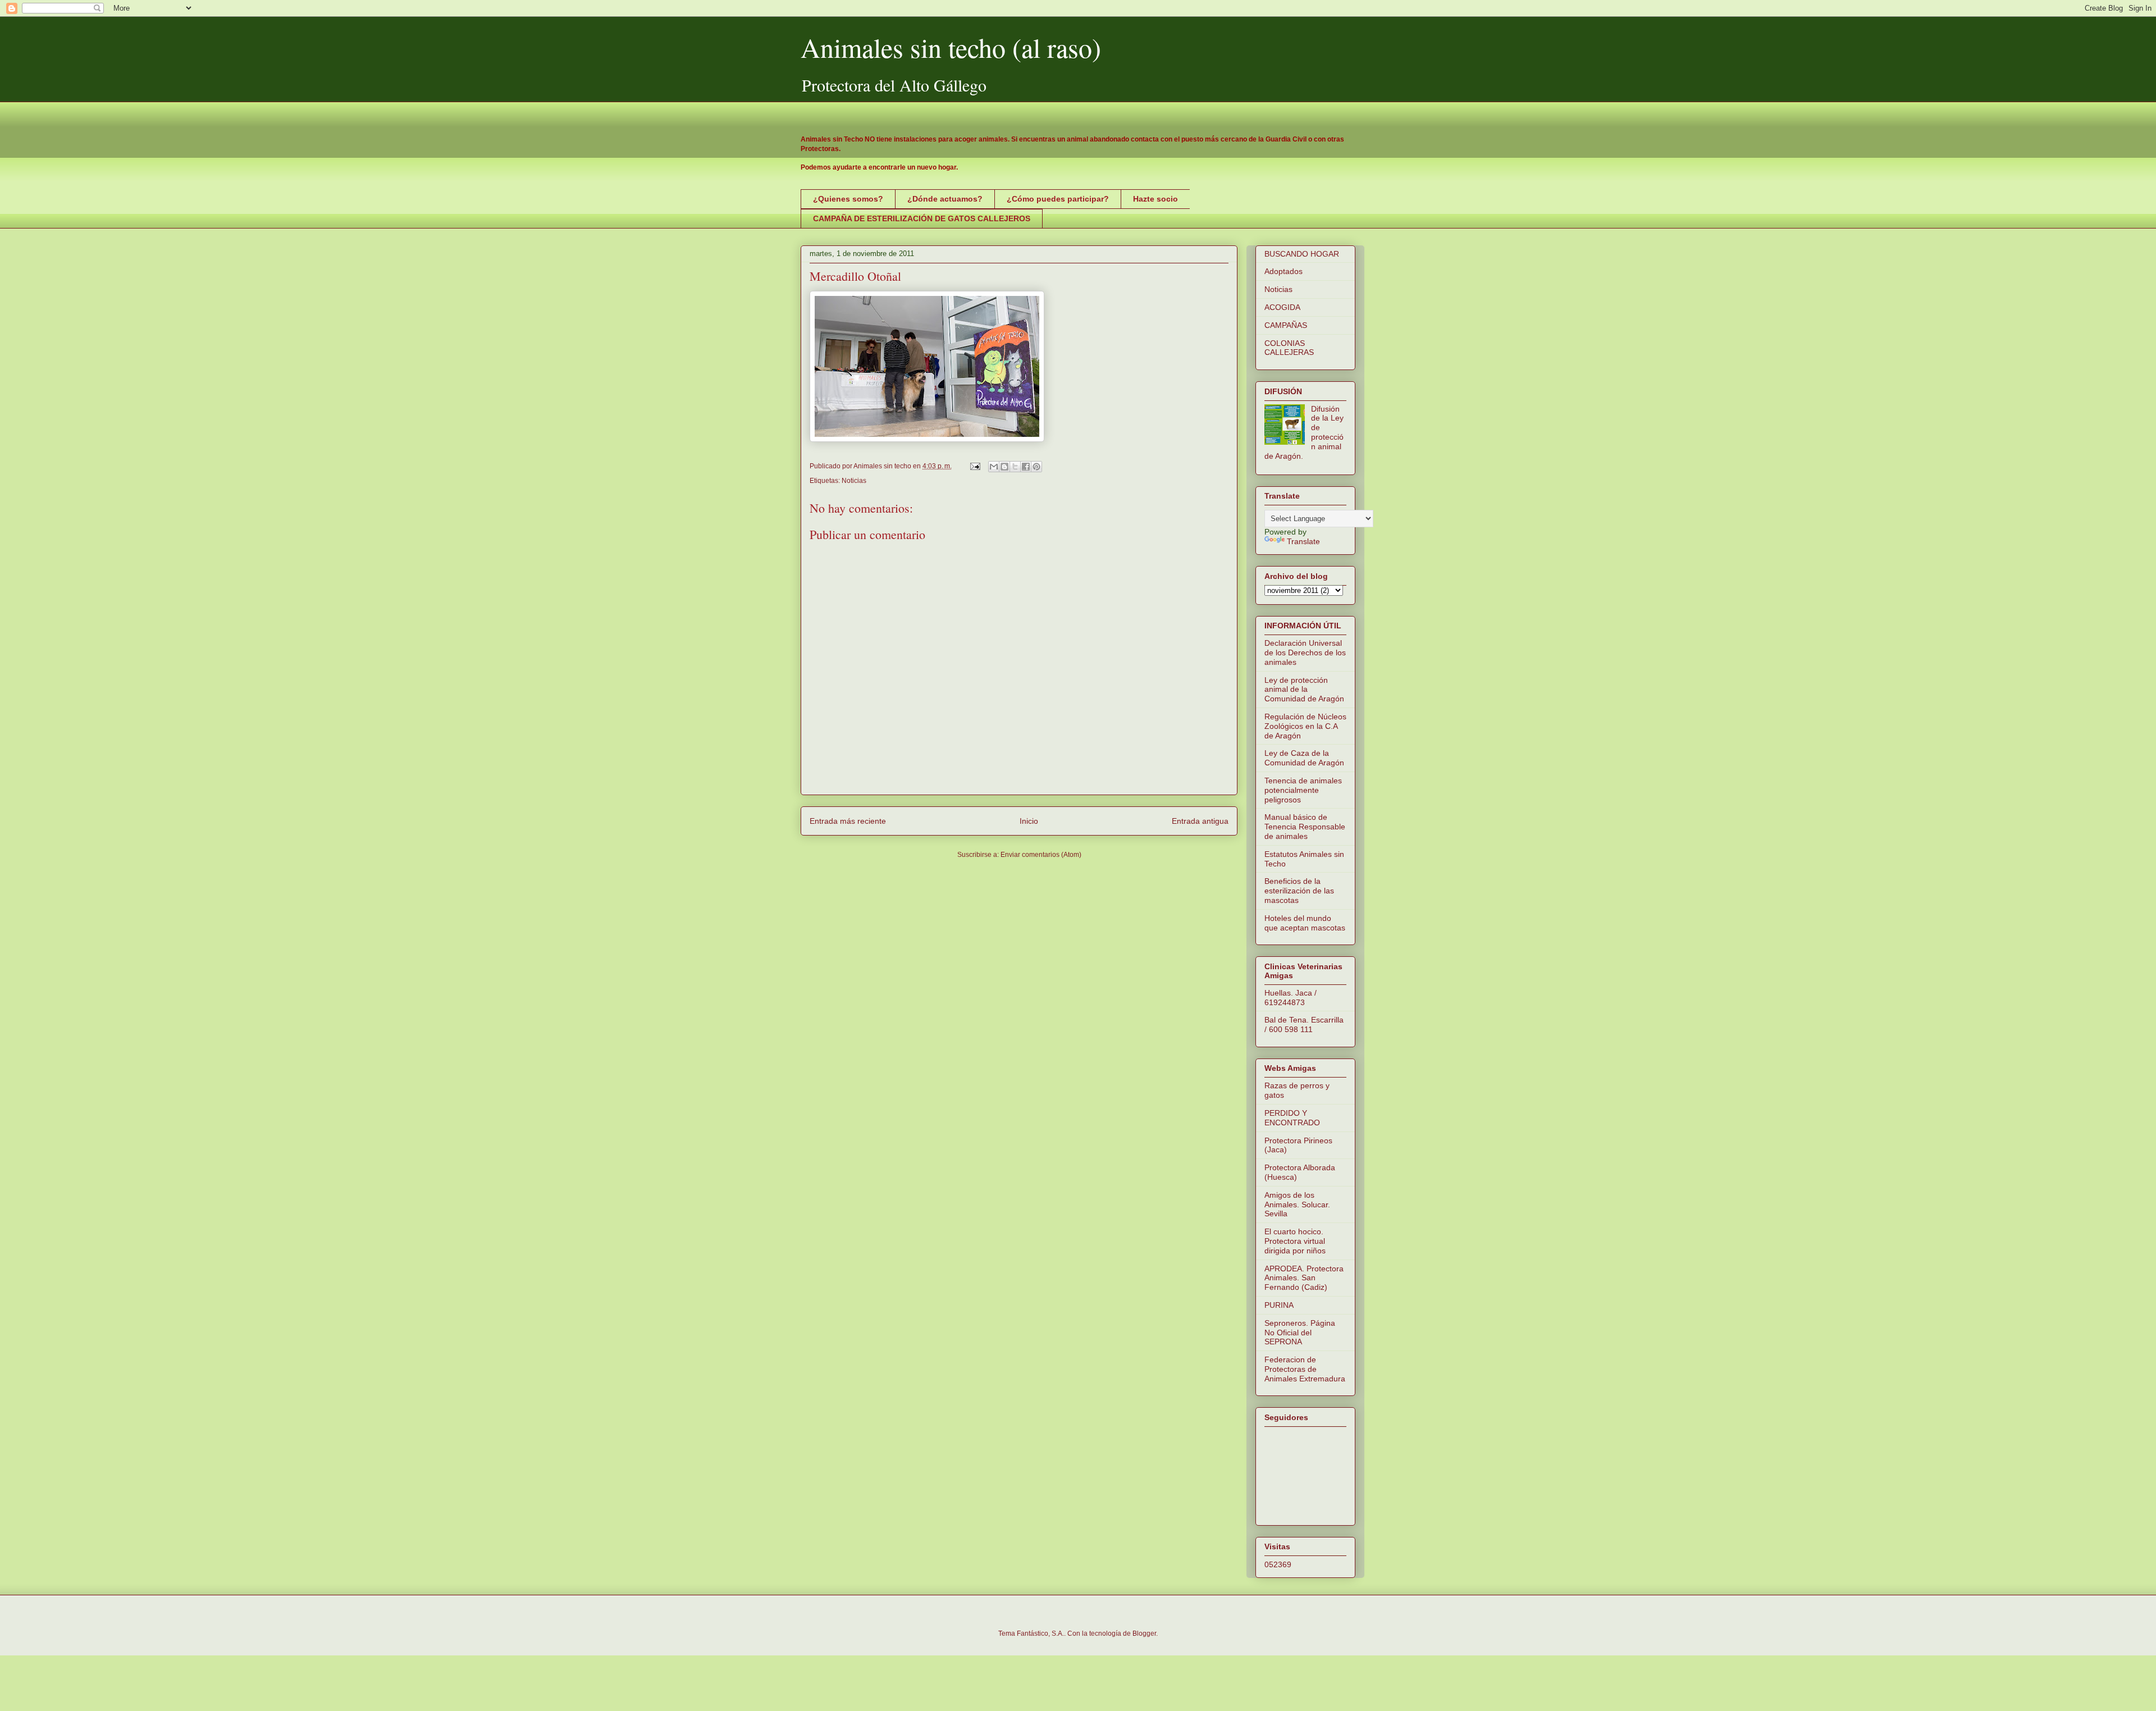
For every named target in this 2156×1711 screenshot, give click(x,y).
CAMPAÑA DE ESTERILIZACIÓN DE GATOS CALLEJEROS (922, 218)
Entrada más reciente (848, 821)
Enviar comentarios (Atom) (1041, 855)
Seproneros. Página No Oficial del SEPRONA (1300, 1333)
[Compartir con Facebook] (1026, 467)
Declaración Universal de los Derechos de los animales (1305, 653)
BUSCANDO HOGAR (1302, 254)
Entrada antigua (1200, 821)
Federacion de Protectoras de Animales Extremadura (1305, 1369)
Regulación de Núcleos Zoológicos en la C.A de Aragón (1305, 726)
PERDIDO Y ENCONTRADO (1292, 1118)
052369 (1278, 1564)
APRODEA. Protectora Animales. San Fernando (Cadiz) (1304, 1278)
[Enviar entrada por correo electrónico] (974, 466)
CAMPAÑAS (1286, 325)
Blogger (1144, 1634)
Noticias (854, 481)
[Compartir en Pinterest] (1036, 467)
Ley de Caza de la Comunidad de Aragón (1304, 758)
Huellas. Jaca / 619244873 (1291, 998)
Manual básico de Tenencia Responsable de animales (1305, 827)
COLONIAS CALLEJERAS (1289, 348)
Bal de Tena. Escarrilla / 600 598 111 (1304, 1025)
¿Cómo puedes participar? (1058, 199)
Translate (1303, 541)
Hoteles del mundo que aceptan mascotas (1305, 923)
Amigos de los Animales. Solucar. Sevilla (1297, 1204)
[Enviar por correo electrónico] (994, 467)
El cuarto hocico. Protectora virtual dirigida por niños (1295, 1241)
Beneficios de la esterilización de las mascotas (1299, 891)
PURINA (1279, 1305)
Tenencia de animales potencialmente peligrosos (1303, 790)
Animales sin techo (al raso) (951, 47)
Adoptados (1283, 271)
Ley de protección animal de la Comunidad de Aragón (1304, 690)
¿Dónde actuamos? (945, 199)
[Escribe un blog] (1004, 467)
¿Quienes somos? (848, 199)
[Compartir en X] (1015, 467)
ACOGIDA (1282, 307)
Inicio (1029, 821)
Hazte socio (1155, 199)
